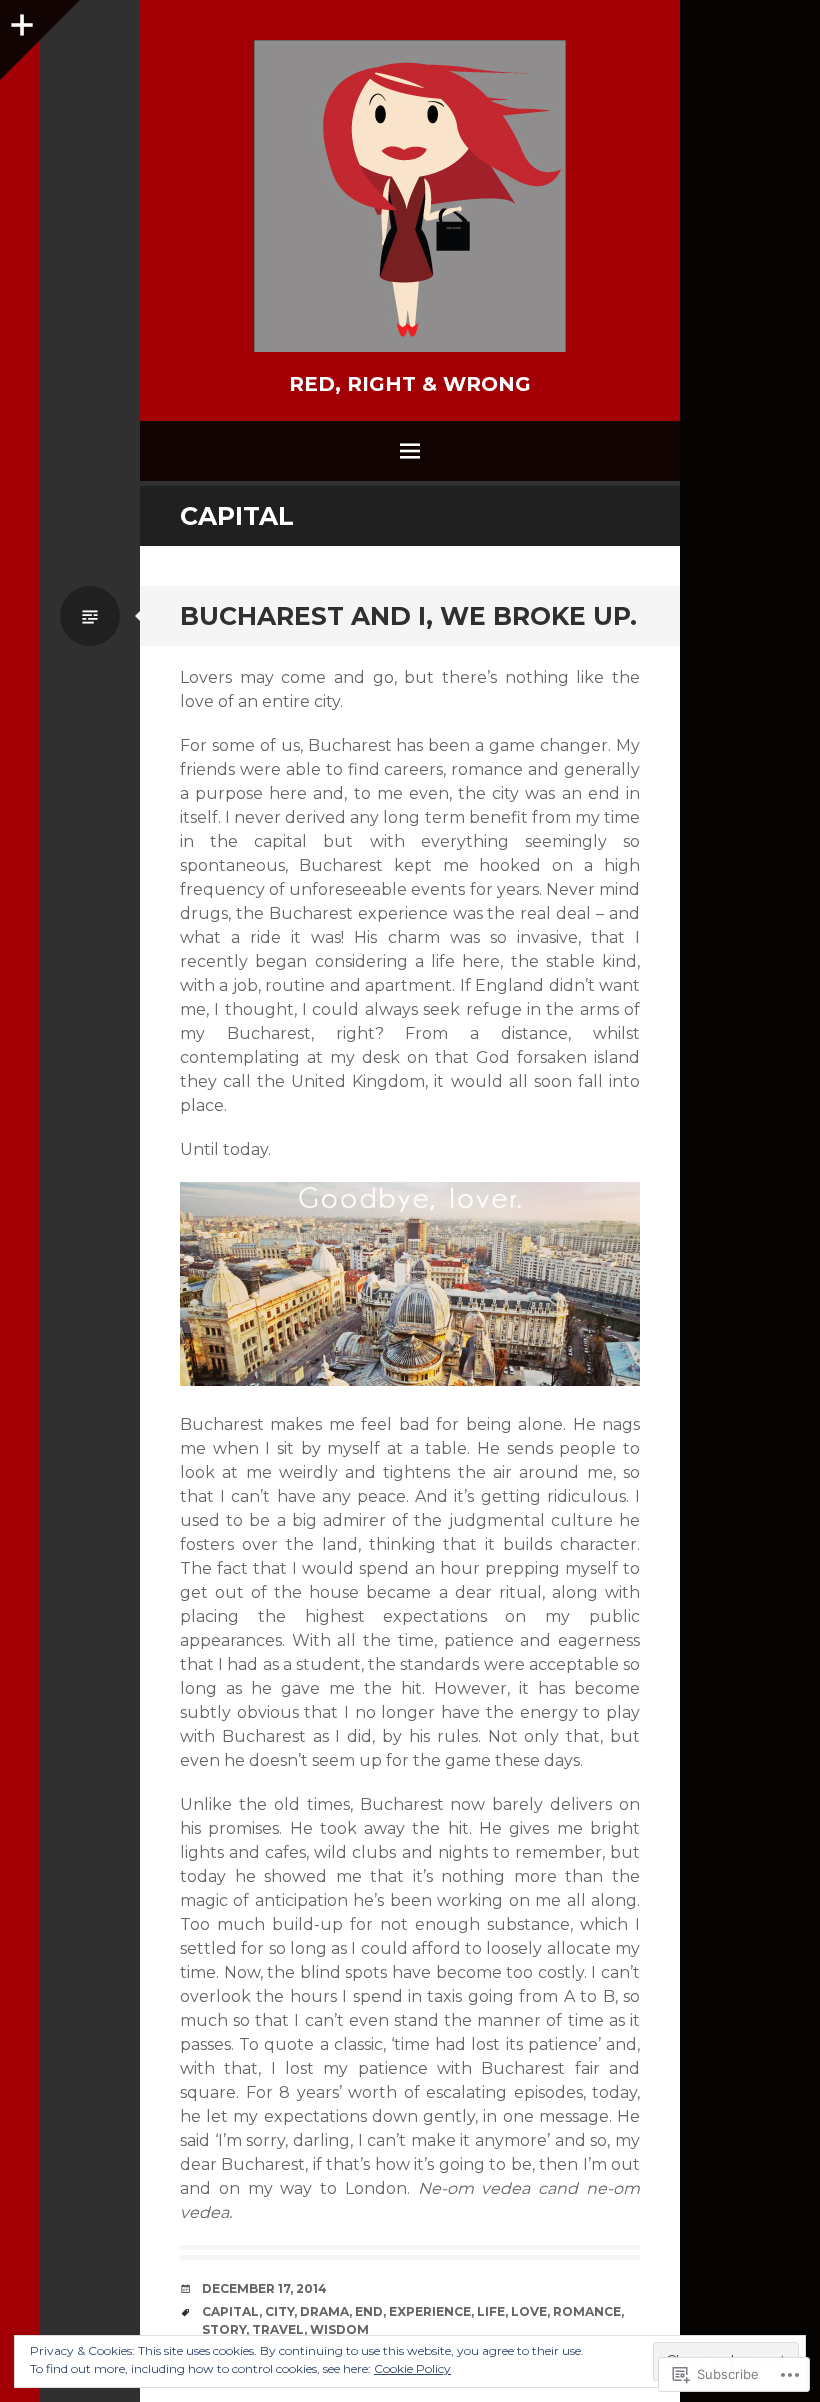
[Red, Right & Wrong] (410, 196)
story (224, 2329)
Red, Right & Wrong (410, 384)
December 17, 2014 (264, 2288)
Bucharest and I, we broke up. (408, 616)
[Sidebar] (20, 20)
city (279, 2311)
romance (587, 2311)
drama (324, 2311)
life (491, 2311)
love (529, 2311)
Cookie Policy (412, 2368)
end (369, 2311)
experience (430, 2311)
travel (278, 2329)
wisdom (339, 2329)
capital (230, 2311)
